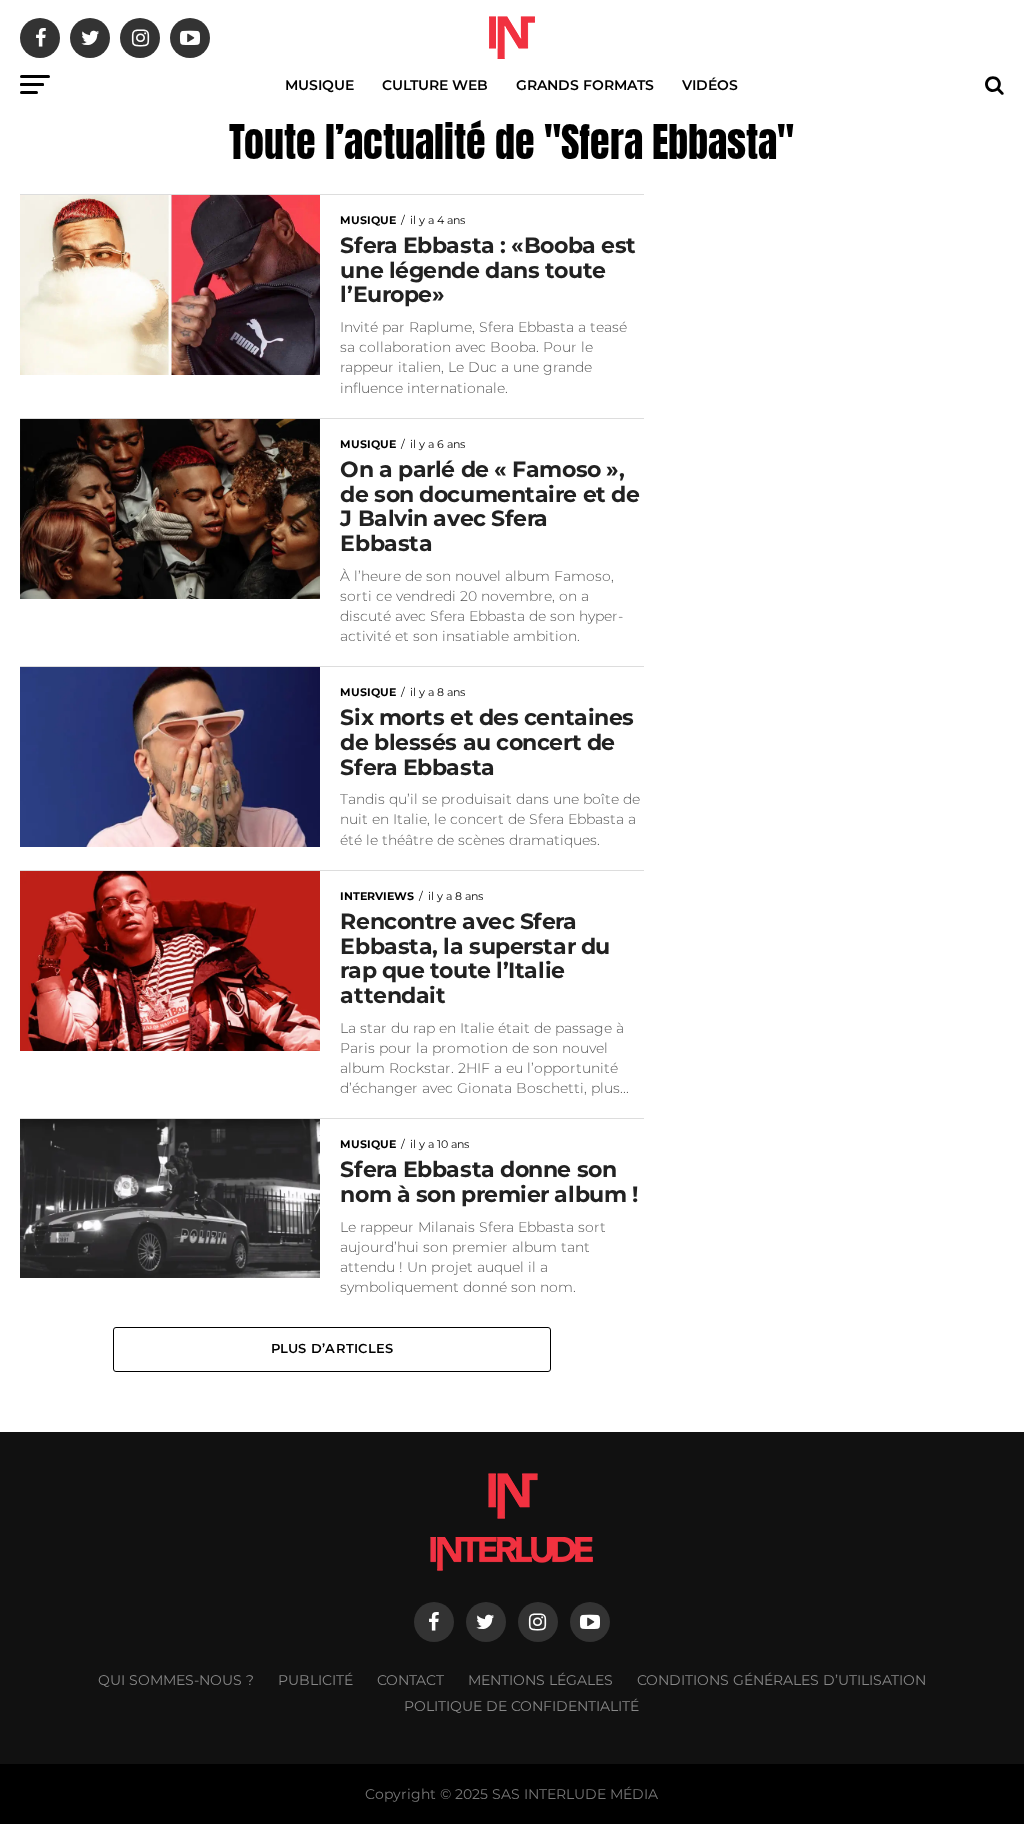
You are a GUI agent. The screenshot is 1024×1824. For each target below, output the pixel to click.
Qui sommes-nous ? (176, 1680)
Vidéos (710, 85)
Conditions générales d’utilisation (781, 1680)
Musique (319, 85)
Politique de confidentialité (521, 1706)
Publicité (315, 1680)
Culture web (435, 85)
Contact (410, 1680)
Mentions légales (540, 1680)
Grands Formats (585, 85)
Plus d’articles (332, 1348)
